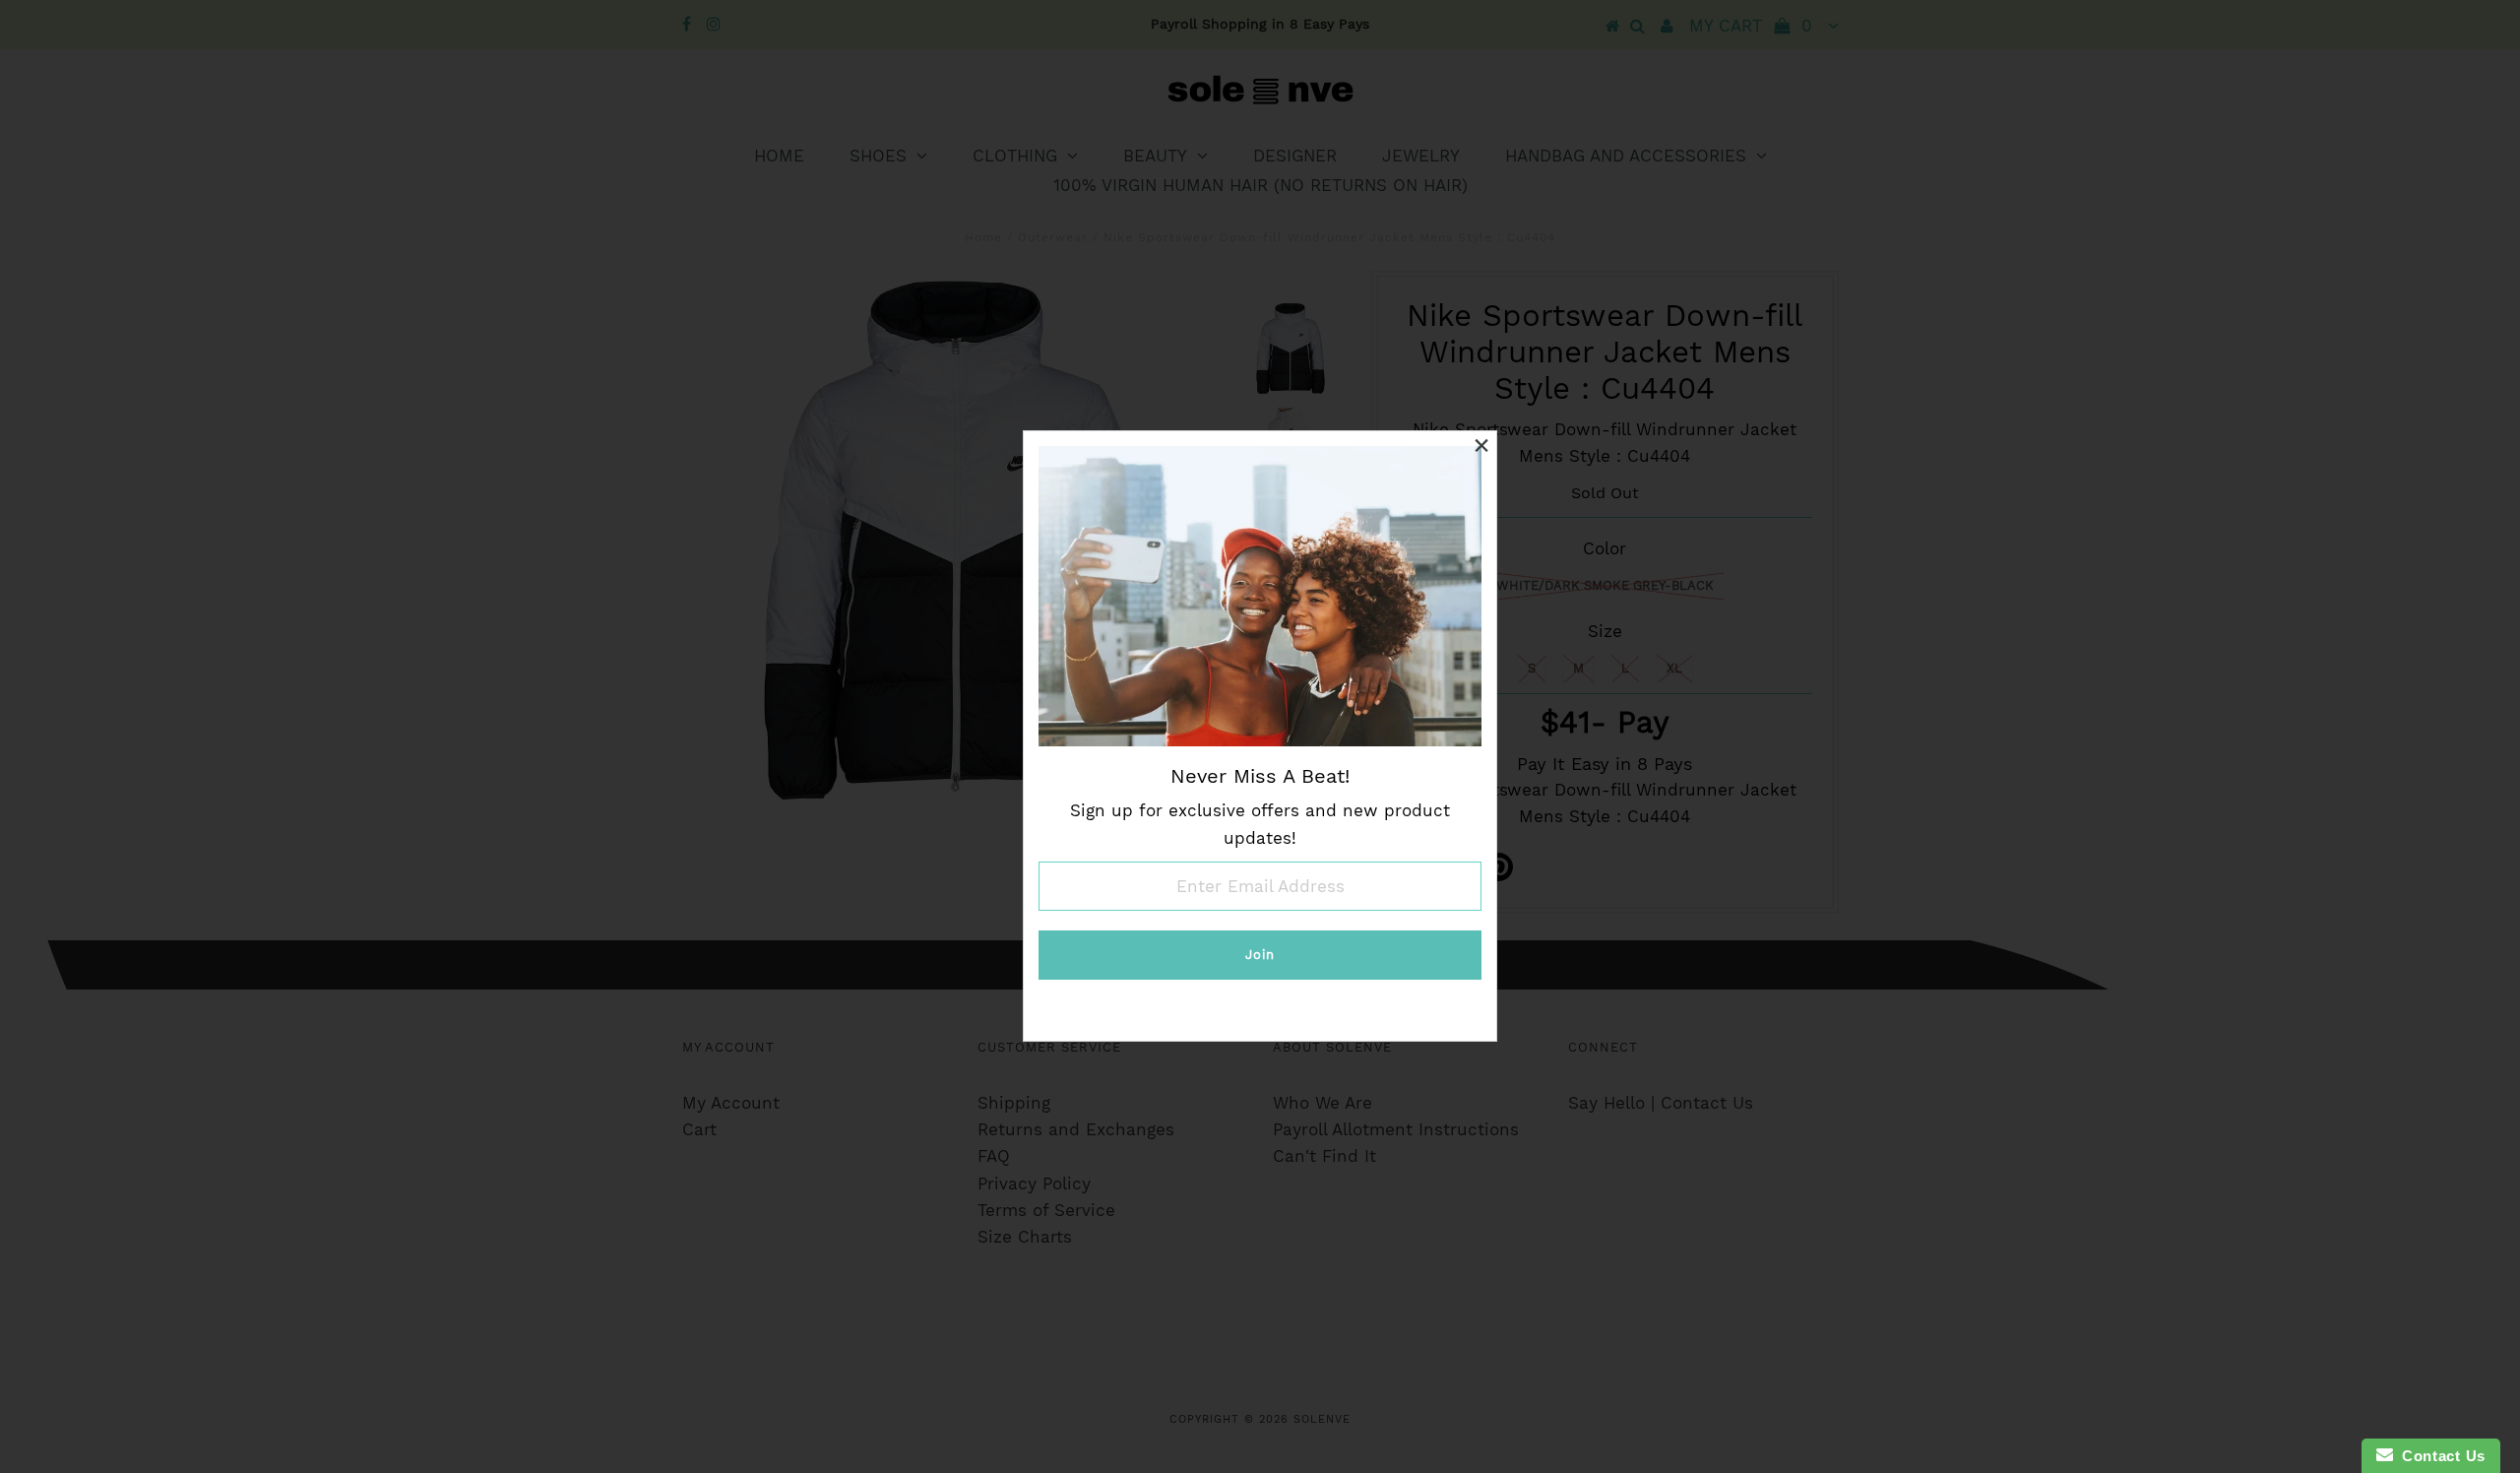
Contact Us (2439, 1456)
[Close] (1481, 446)
